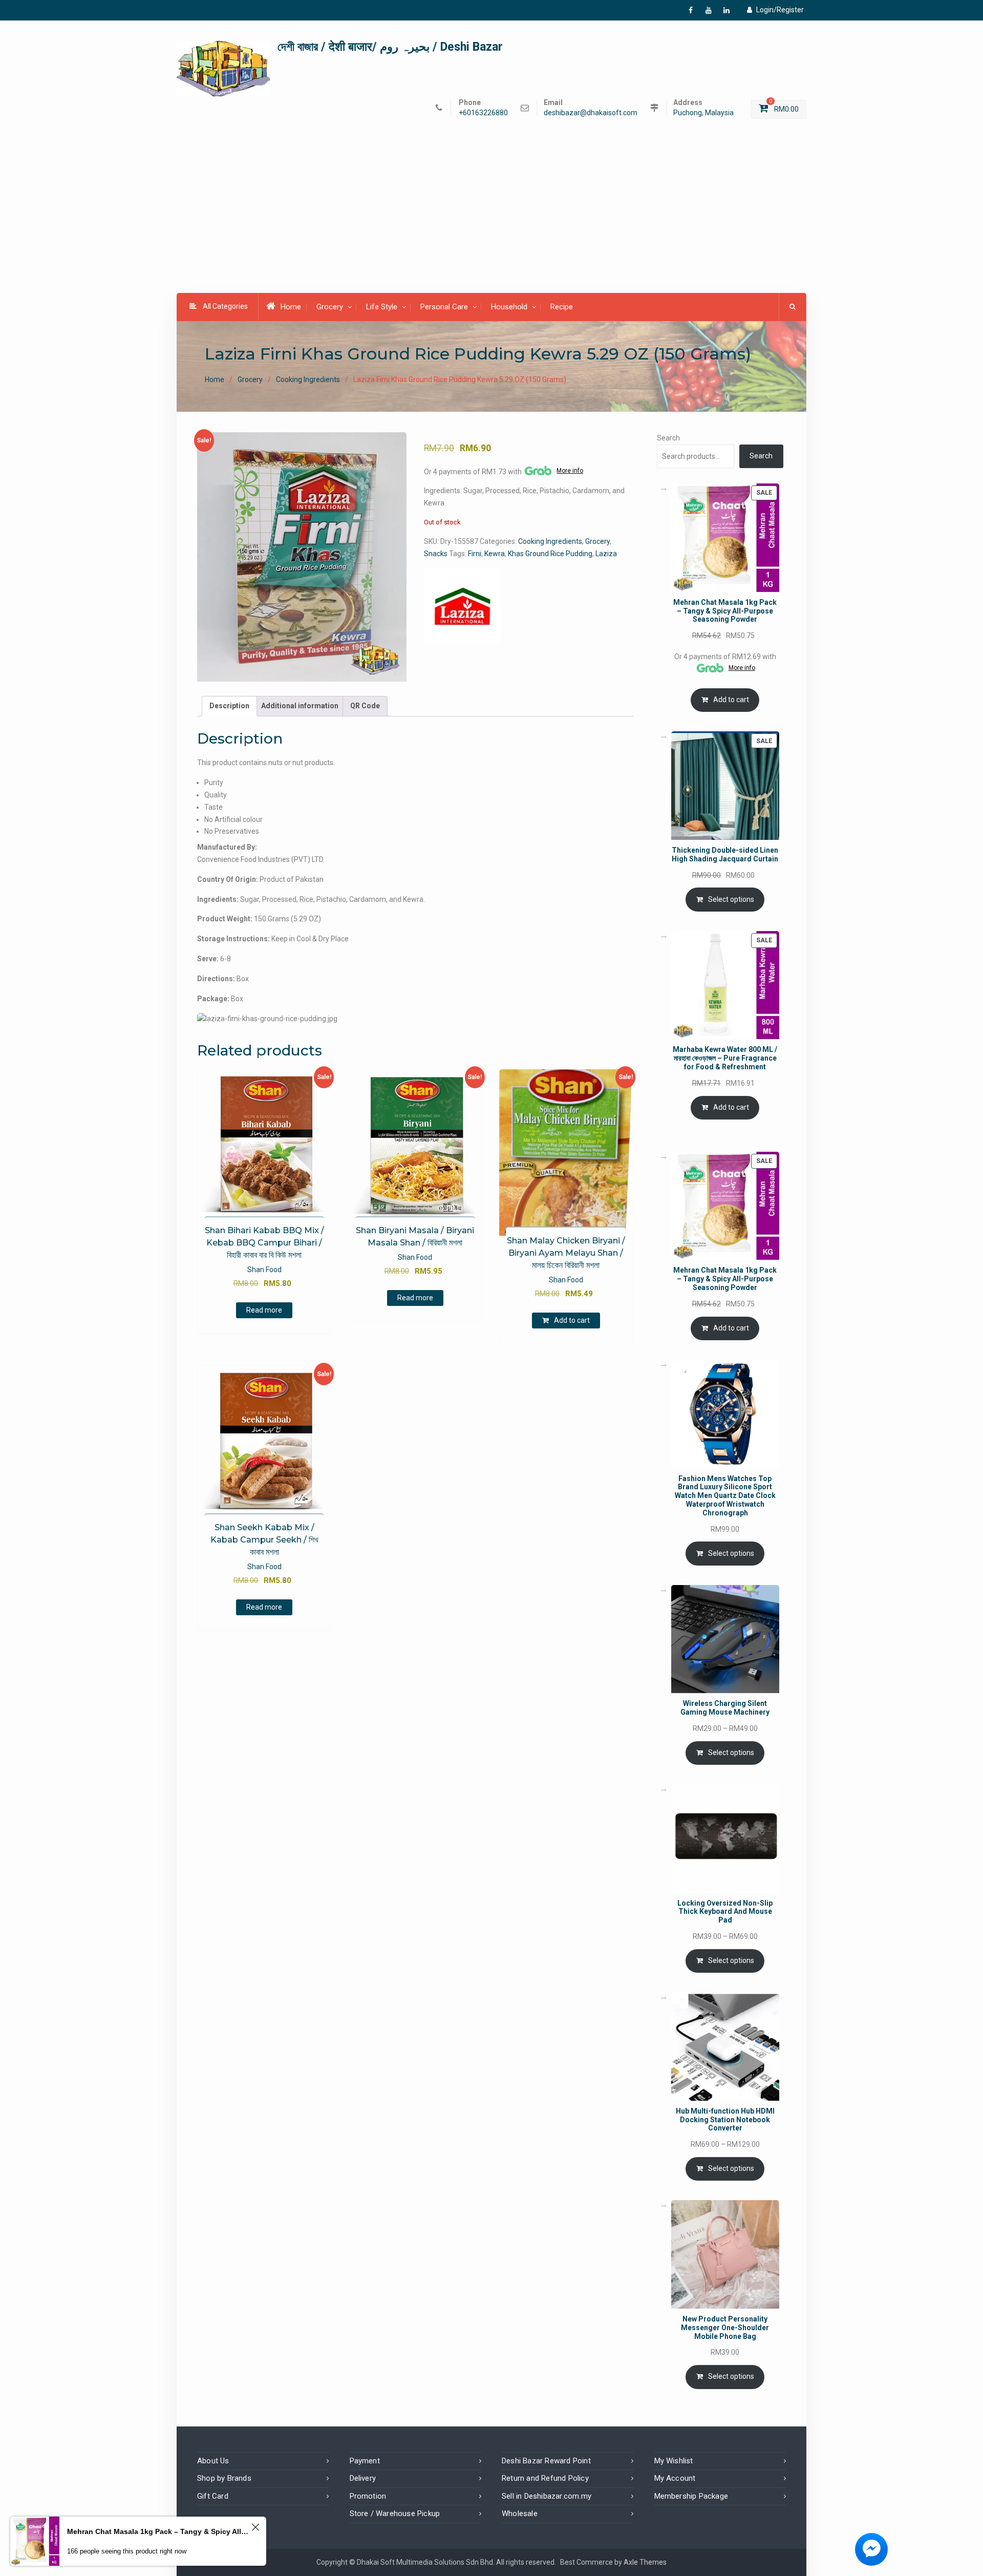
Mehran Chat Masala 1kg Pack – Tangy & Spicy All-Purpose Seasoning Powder (158, 2531)
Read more (264, 1310)
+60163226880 (483, 113)
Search (668, 438)
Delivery (363, 2478)
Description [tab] (229, 706)
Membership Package (691, 2496)
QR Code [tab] (365, 706)
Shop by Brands (224, 2478)
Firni (475, 554)
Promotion (368, 2496)
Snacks (436, 554)
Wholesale (520, 2514)
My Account (675, 2478)
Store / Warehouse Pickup (395, 2514)
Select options (731, 899)
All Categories (225, 306)
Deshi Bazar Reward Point (546, 2461)
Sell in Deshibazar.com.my (547, 2496)
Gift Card (213, 2496)
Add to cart (572, 1320)
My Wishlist (674, 2461)
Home (291, 307)
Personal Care (444, 307)
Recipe (562, 307)
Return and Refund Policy (545, 2478)
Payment (365, 2461)
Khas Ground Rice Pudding (550, 554)
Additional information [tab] (300, 706)
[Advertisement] (491, 217)
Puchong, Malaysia (703, 113)
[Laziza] (462, 606)
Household (509, 307)
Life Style (382, 307)
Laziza (606, 554)
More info (570, 471)
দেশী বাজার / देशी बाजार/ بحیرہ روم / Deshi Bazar (390, 47)
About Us (213, 2461)
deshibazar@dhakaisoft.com (591, 113)
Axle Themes (645, 2562)
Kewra (495, 554)
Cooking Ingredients (308, 379)
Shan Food (264, 1270)
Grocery (330, 307)
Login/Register (780, 10)
